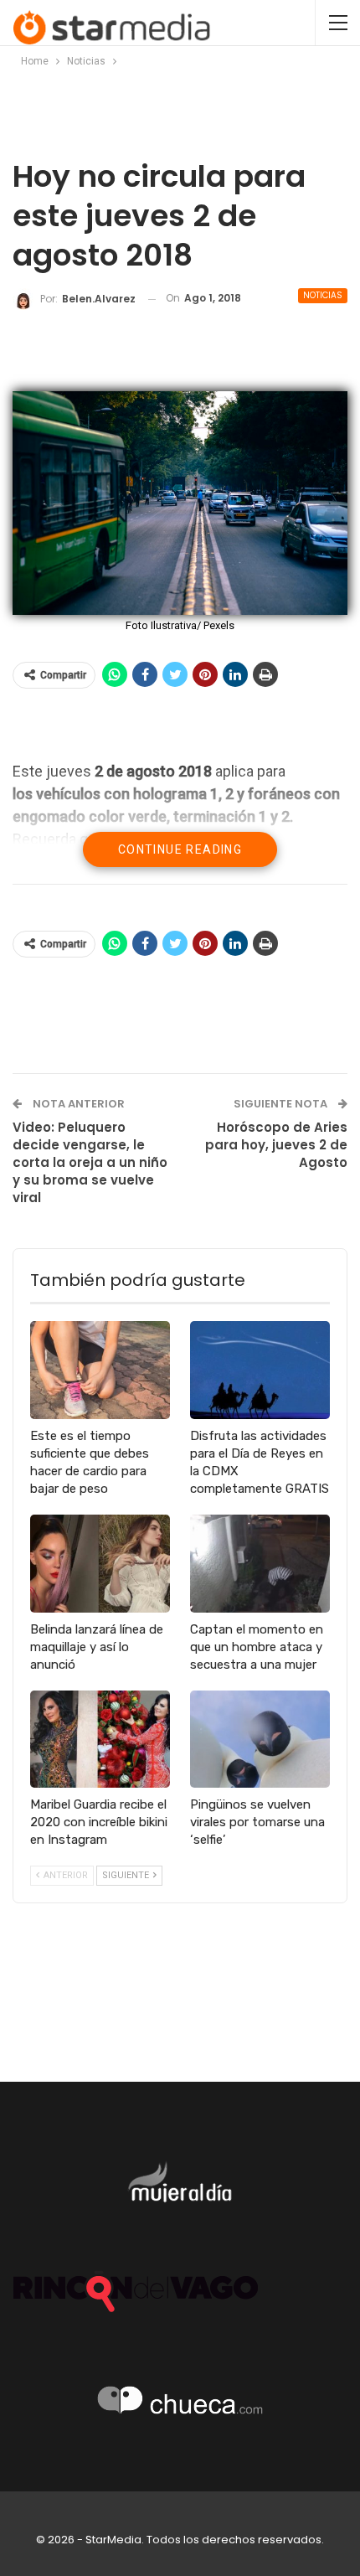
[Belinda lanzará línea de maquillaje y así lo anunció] (100, 1564)
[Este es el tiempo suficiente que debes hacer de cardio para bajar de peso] (100, 1370)
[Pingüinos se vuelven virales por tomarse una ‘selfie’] (260, 1740)
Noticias (323, 295)
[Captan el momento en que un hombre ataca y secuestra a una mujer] (260, 1564)
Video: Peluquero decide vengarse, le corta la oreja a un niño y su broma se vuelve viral (90, 1162)
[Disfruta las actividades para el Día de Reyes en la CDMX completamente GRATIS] (260, 1370)
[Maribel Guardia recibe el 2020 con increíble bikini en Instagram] (100, 1740)
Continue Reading (180, 849)
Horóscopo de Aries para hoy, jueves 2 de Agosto (276, 1145)
